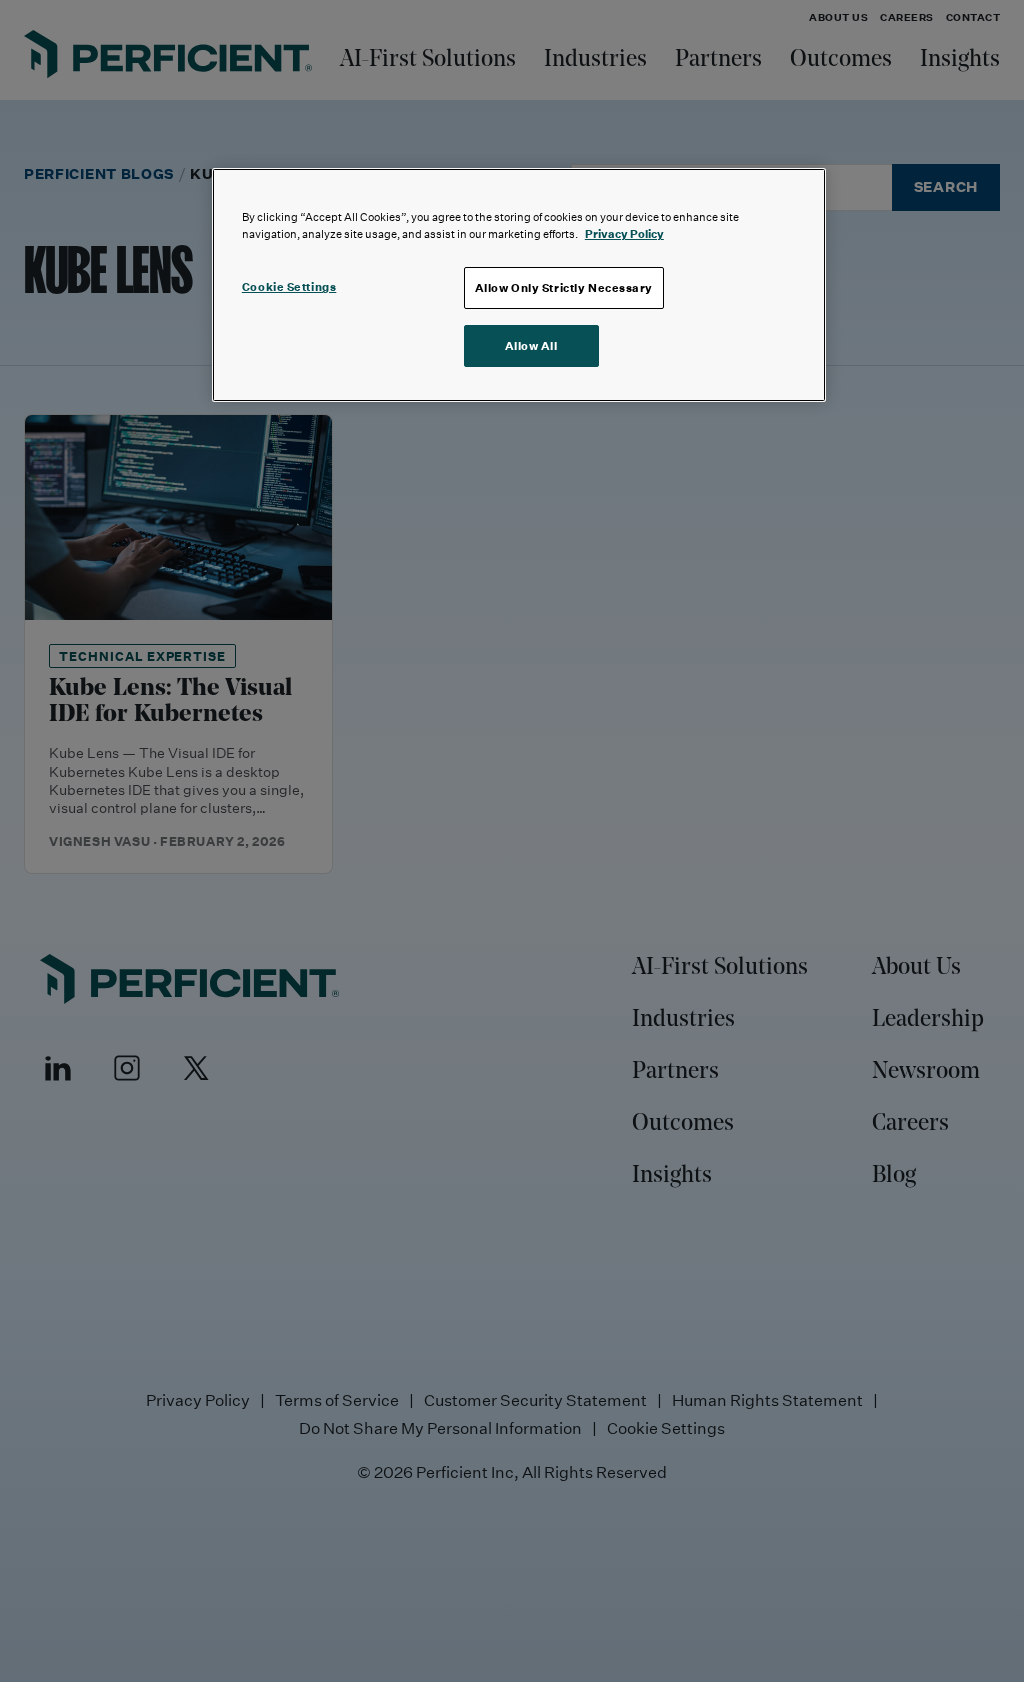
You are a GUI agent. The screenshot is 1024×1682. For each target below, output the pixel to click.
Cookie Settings (289, 286)
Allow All (531, 345)
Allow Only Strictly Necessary (564, 287)
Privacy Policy (624, 233)
